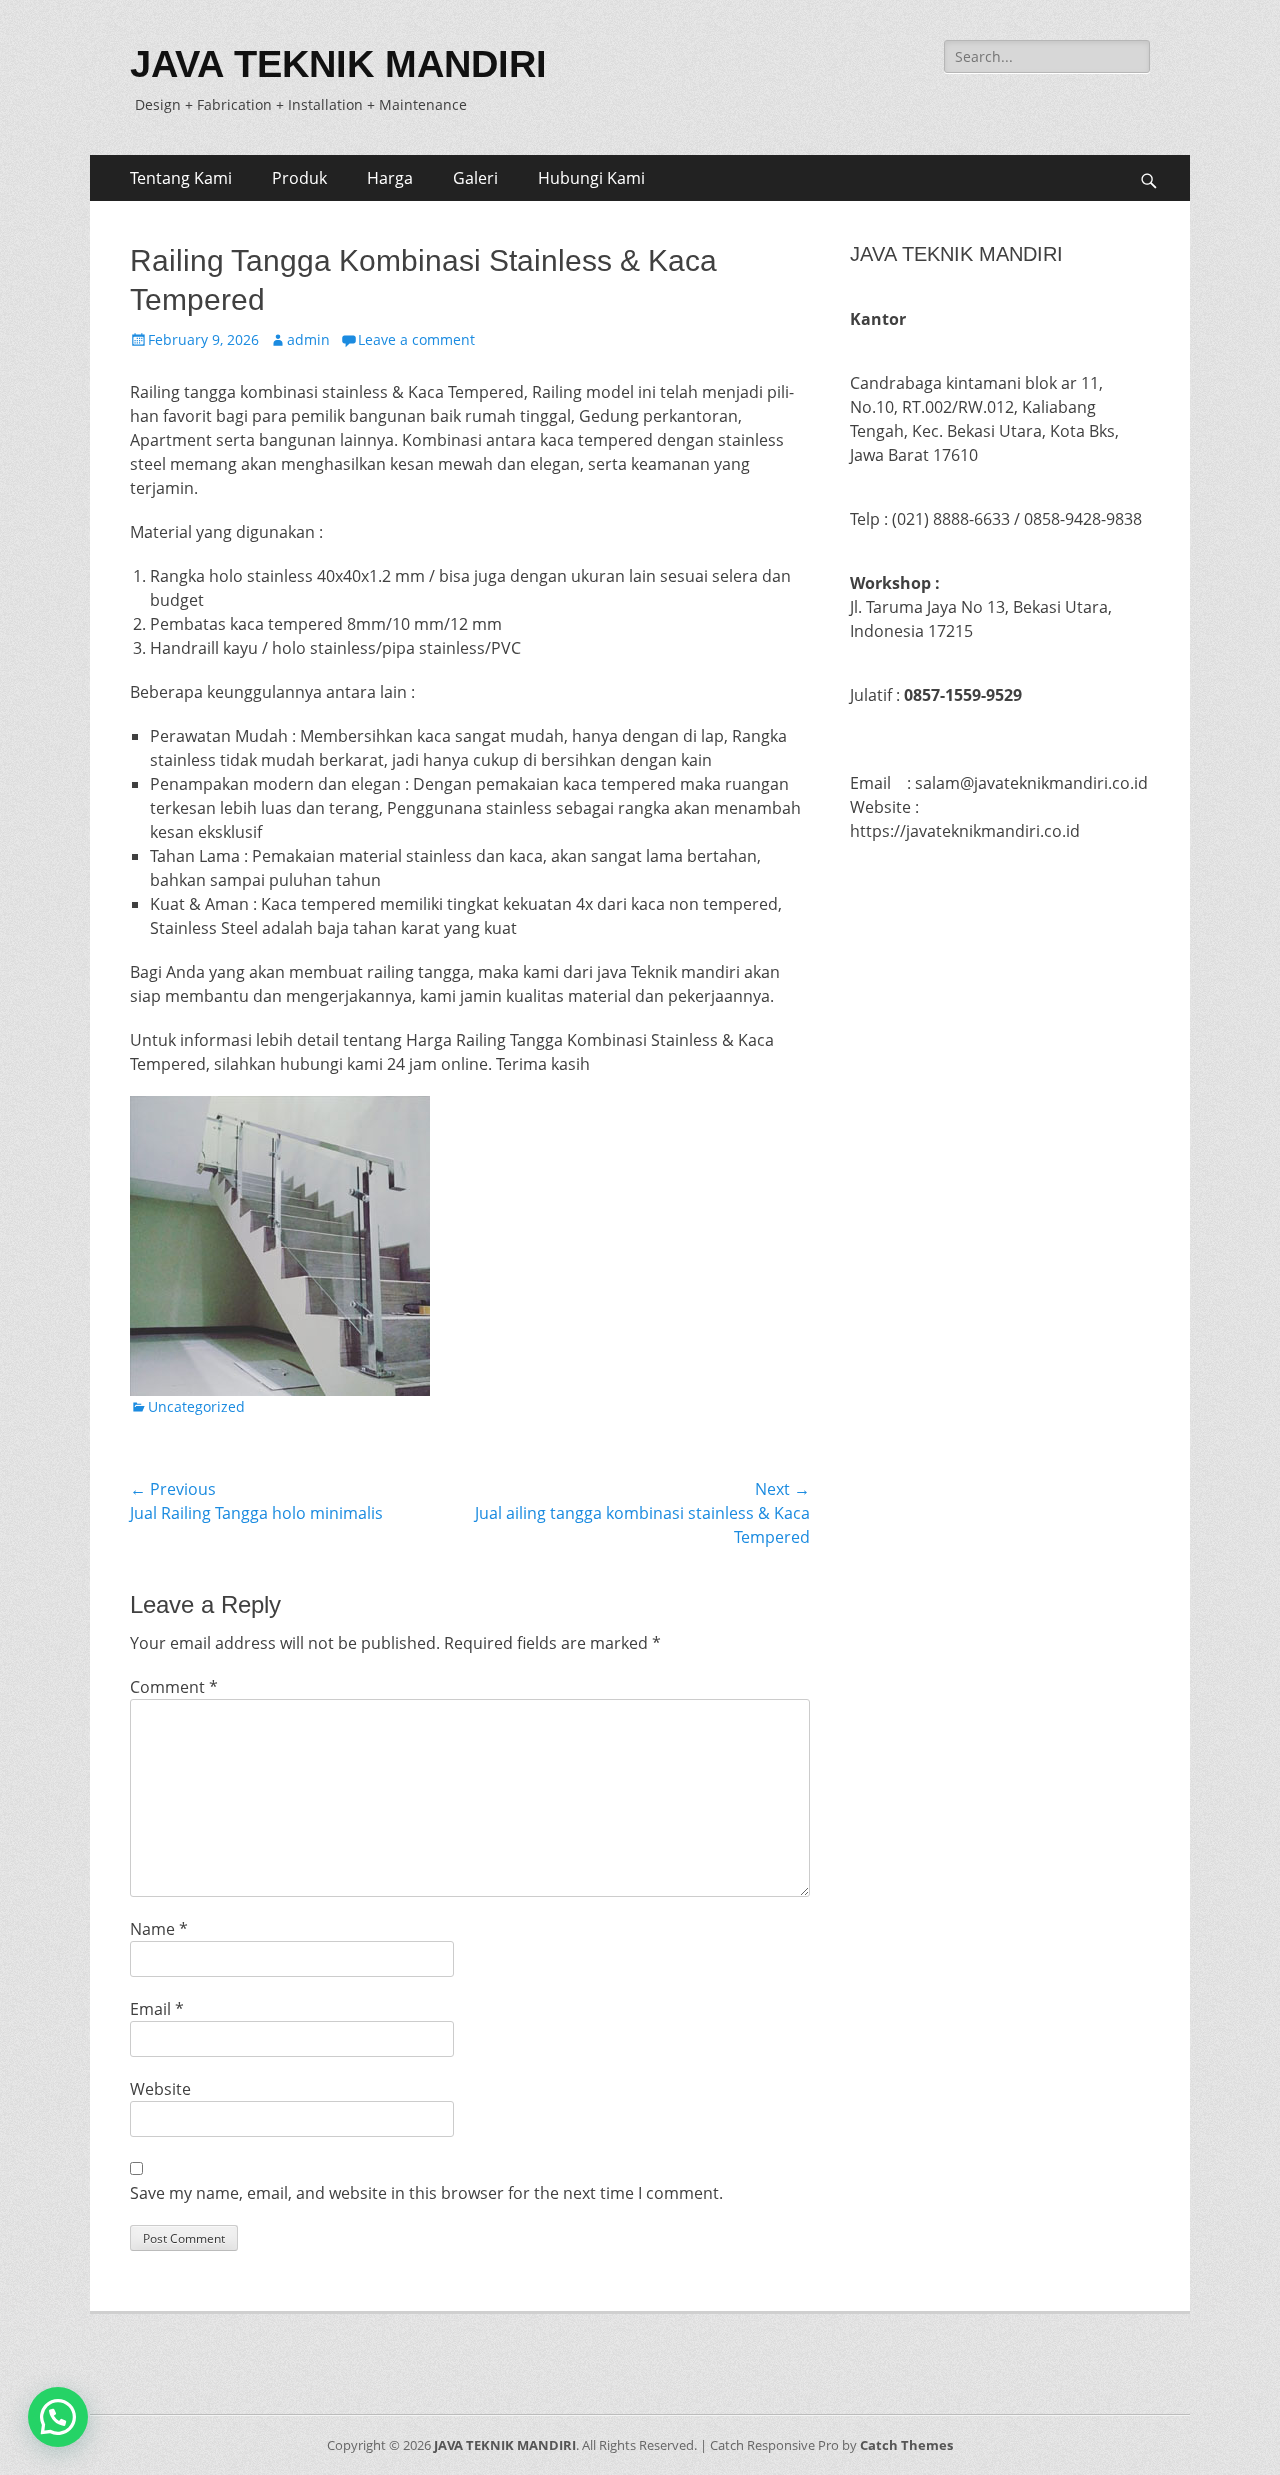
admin (308, 339)
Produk (299, 178)
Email (157, 2009)
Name (159, 1929)
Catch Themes (906, 2445)
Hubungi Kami (591, 178)
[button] (58, 2417)
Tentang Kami (181, 178)
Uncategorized (196, 1406)
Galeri (475, 178)
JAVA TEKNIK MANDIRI (338, 64)
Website (160, 2089)
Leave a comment (416, 339)
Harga (390, 178)
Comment (174, 1687)
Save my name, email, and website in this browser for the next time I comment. (426, 2193)
